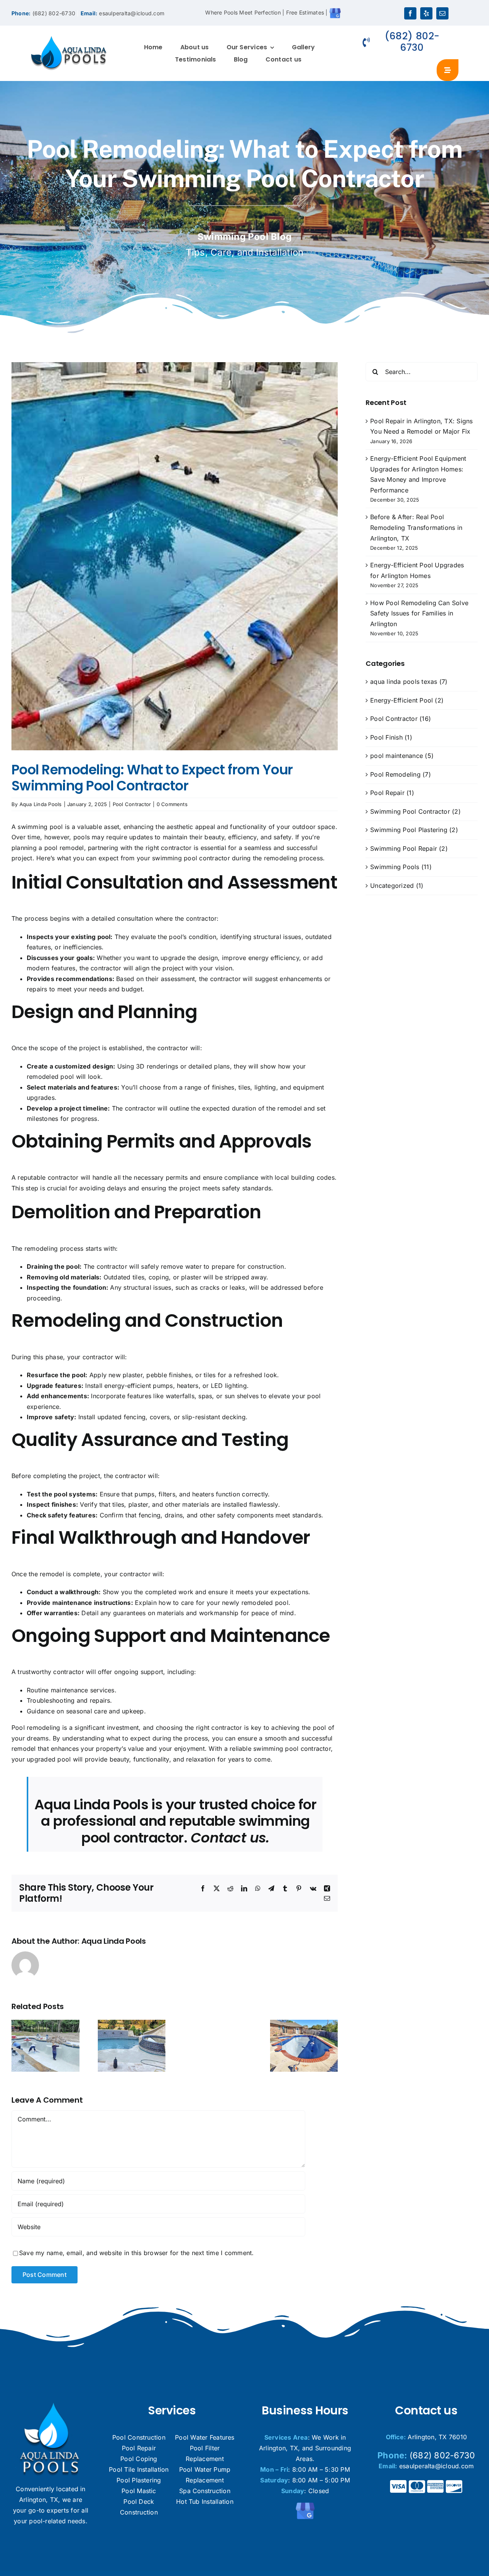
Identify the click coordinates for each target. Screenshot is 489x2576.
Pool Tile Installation (139, 2469)
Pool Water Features (205, 2437)
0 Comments (172, 804)
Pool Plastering (139, 2480)
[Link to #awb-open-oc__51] (448, 70)
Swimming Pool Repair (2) (409, 848)
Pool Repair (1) (392, 793)
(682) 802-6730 (54, 13)
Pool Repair (139, 2448)
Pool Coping (139, 2459)
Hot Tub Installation (205, 2502)
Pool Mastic (139, 2491)
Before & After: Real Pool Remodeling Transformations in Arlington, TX (416, 527)
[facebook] (410, 13)
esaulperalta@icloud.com (132, 13)
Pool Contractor (132, 804)
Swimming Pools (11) (401, 867)
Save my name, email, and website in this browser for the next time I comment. (136, 2253)
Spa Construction (205, 2491)
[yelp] (426, 13)
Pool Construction (139, 2437)
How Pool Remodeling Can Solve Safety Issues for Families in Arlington (419, 613)
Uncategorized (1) (397, 886)
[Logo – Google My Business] (305, 2505)
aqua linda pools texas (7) (409, 682)
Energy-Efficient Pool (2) (407, 700)
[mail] (442, 13)
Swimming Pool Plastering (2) (414, 830)
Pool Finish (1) (391, 737)
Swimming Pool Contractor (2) (415, 811)
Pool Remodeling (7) (401, 774)
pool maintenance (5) (402, 756)
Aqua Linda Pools (41, 804)
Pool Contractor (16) (401, 719)
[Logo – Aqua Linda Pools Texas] (69, 39)
